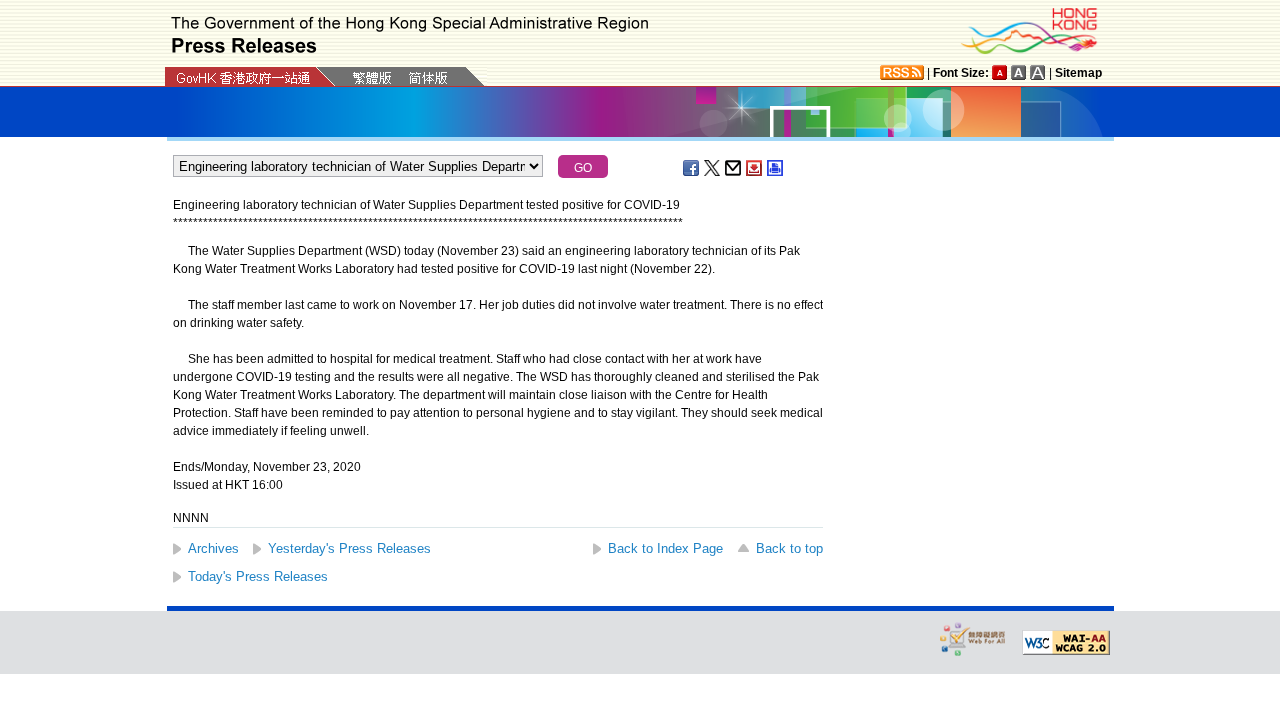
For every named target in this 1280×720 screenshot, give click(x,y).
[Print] (776, 168)
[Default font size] (1000, 72)
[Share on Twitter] (713, 168)
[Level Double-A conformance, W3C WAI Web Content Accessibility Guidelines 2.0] (1066, 643)
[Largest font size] (1038, 72)
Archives (213, 548)
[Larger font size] (1019, 72)
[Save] (755, 168)
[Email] (734, 168)
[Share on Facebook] (692, 168)
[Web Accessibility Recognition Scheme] (973, 638)
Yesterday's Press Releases (349, 548)
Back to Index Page (665, 548)
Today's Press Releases (258, 576)
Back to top (789, 548)
